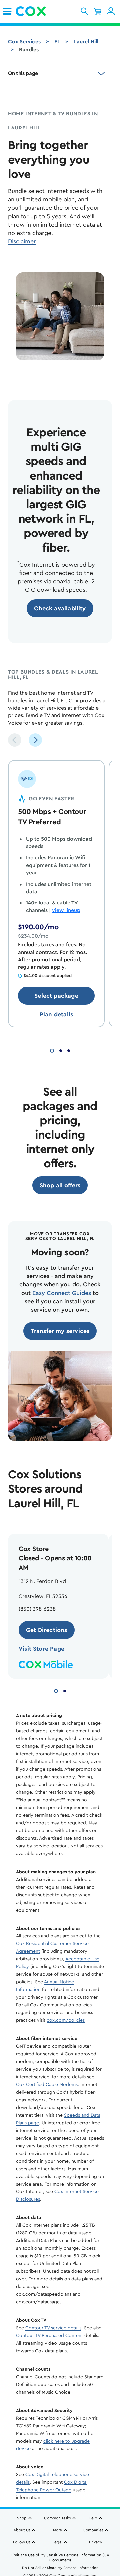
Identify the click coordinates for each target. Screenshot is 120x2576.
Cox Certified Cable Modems (47, 2085)
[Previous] (15, 740)
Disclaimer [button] (22, 241)
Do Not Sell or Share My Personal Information (60, 2568)
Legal (57, 2542)
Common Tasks (57, 2518)
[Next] (35, 740)
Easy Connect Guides (62, 1293)
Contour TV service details (53, 2328)
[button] (84, 11)
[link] (7, 11)
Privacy (95, 2542)
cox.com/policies (66, 2020)
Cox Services (24, 42)
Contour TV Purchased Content (49, 2336)
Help (93, 2518)
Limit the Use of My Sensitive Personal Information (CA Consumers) (60, 2558)
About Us (22, 2530)
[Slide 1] (52, 1050)
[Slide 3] (69, 1050)
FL (57, 42)
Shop (22, 2518)
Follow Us (22, 2542)
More (57, 2530)
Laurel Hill (86, 42)
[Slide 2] (61, 1050)
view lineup (66, 910)
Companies (93, 2530)
